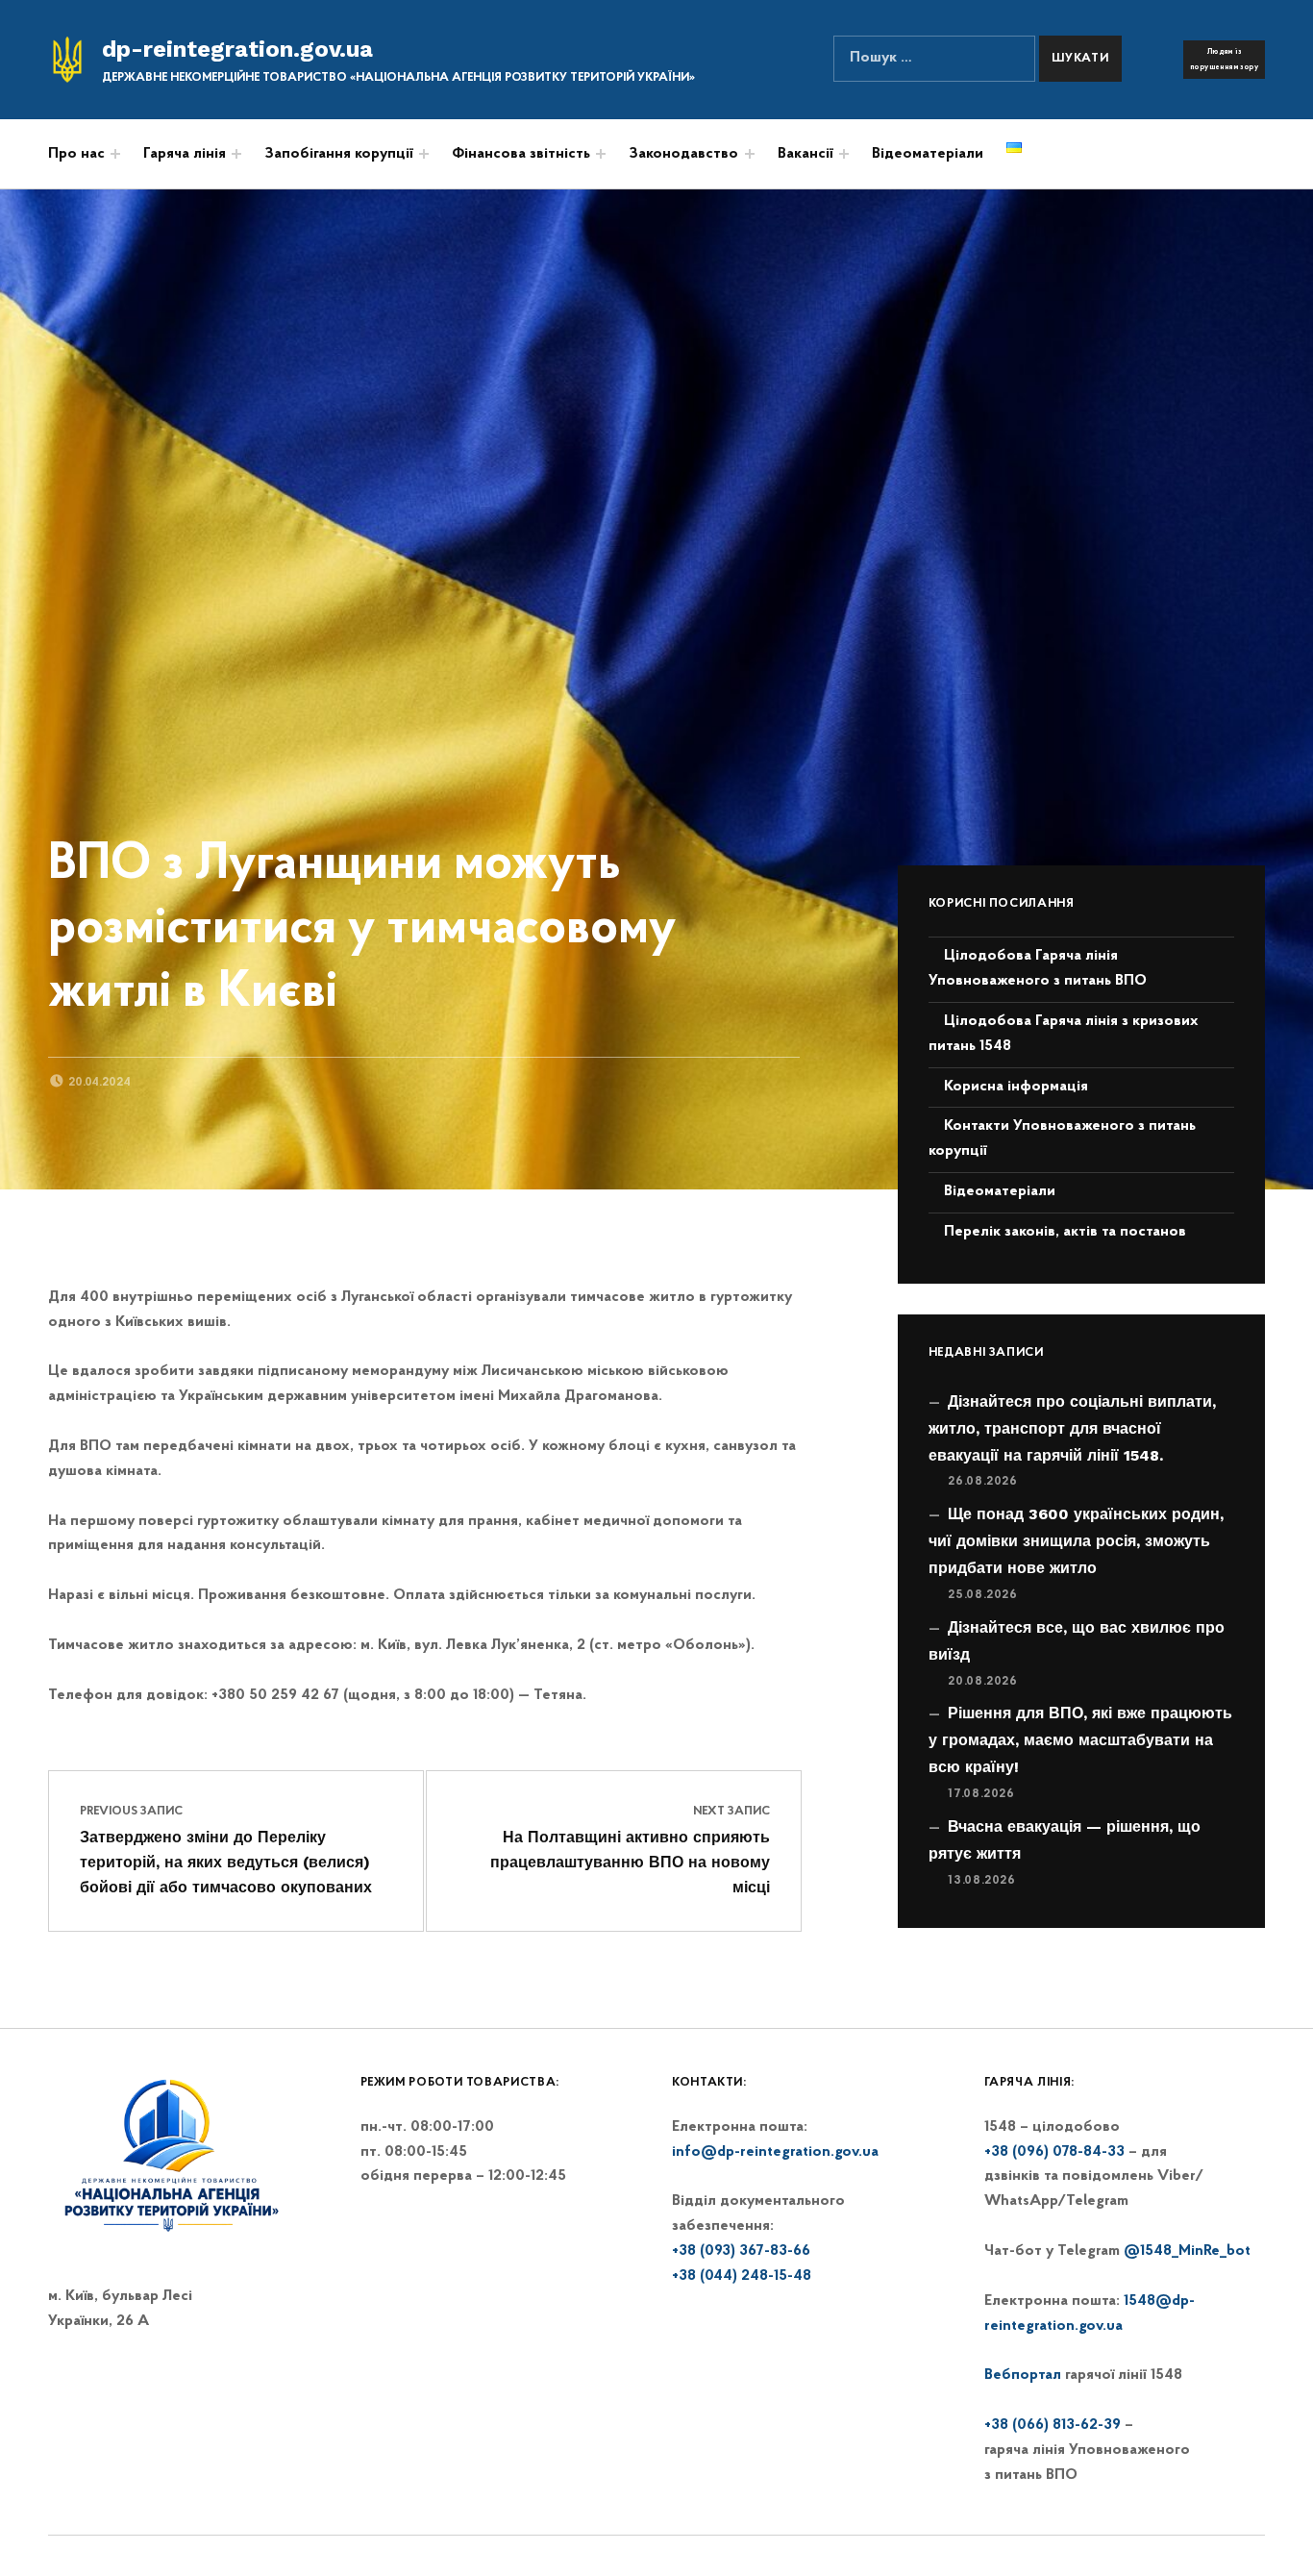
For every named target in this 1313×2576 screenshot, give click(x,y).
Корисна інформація (1016, 1087)
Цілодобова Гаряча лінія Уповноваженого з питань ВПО (1038, 968)
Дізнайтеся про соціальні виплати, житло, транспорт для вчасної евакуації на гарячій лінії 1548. (1072, 1428)
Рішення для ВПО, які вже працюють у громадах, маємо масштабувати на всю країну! (1080, 1740)
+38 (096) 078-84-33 (1054, 2152)
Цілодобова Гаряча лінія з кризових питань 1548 (1064, 1034)
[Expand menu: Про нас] (115, 154)
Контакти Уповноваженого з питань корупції (1062, 1138)
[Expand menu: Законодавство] (750, 154)
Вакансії (805, 154)
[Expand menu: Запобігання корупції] (424, 154)
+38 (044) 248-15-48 (742, 2276)
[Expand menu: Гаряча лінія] (236, 154)
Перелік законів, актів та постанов (1065, 1232)
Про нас (76, 154)
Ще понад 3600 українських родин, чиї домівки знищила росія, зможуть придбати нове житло (1076, 1541)
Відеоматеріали (928, 154)
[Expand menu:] (601, 154)
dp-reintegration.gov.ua (237, 49)
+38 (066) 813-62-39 (1053, 2425)
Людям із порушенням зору (1224, 60)
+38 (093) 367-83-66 (741, 2251)
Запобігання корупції (339, 154)
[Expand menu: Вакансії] (844, 154)
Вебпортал (1023, 2375)
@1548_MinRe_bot (1187, 2251)
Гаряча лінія (185, 154)
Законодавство (683, 154)
